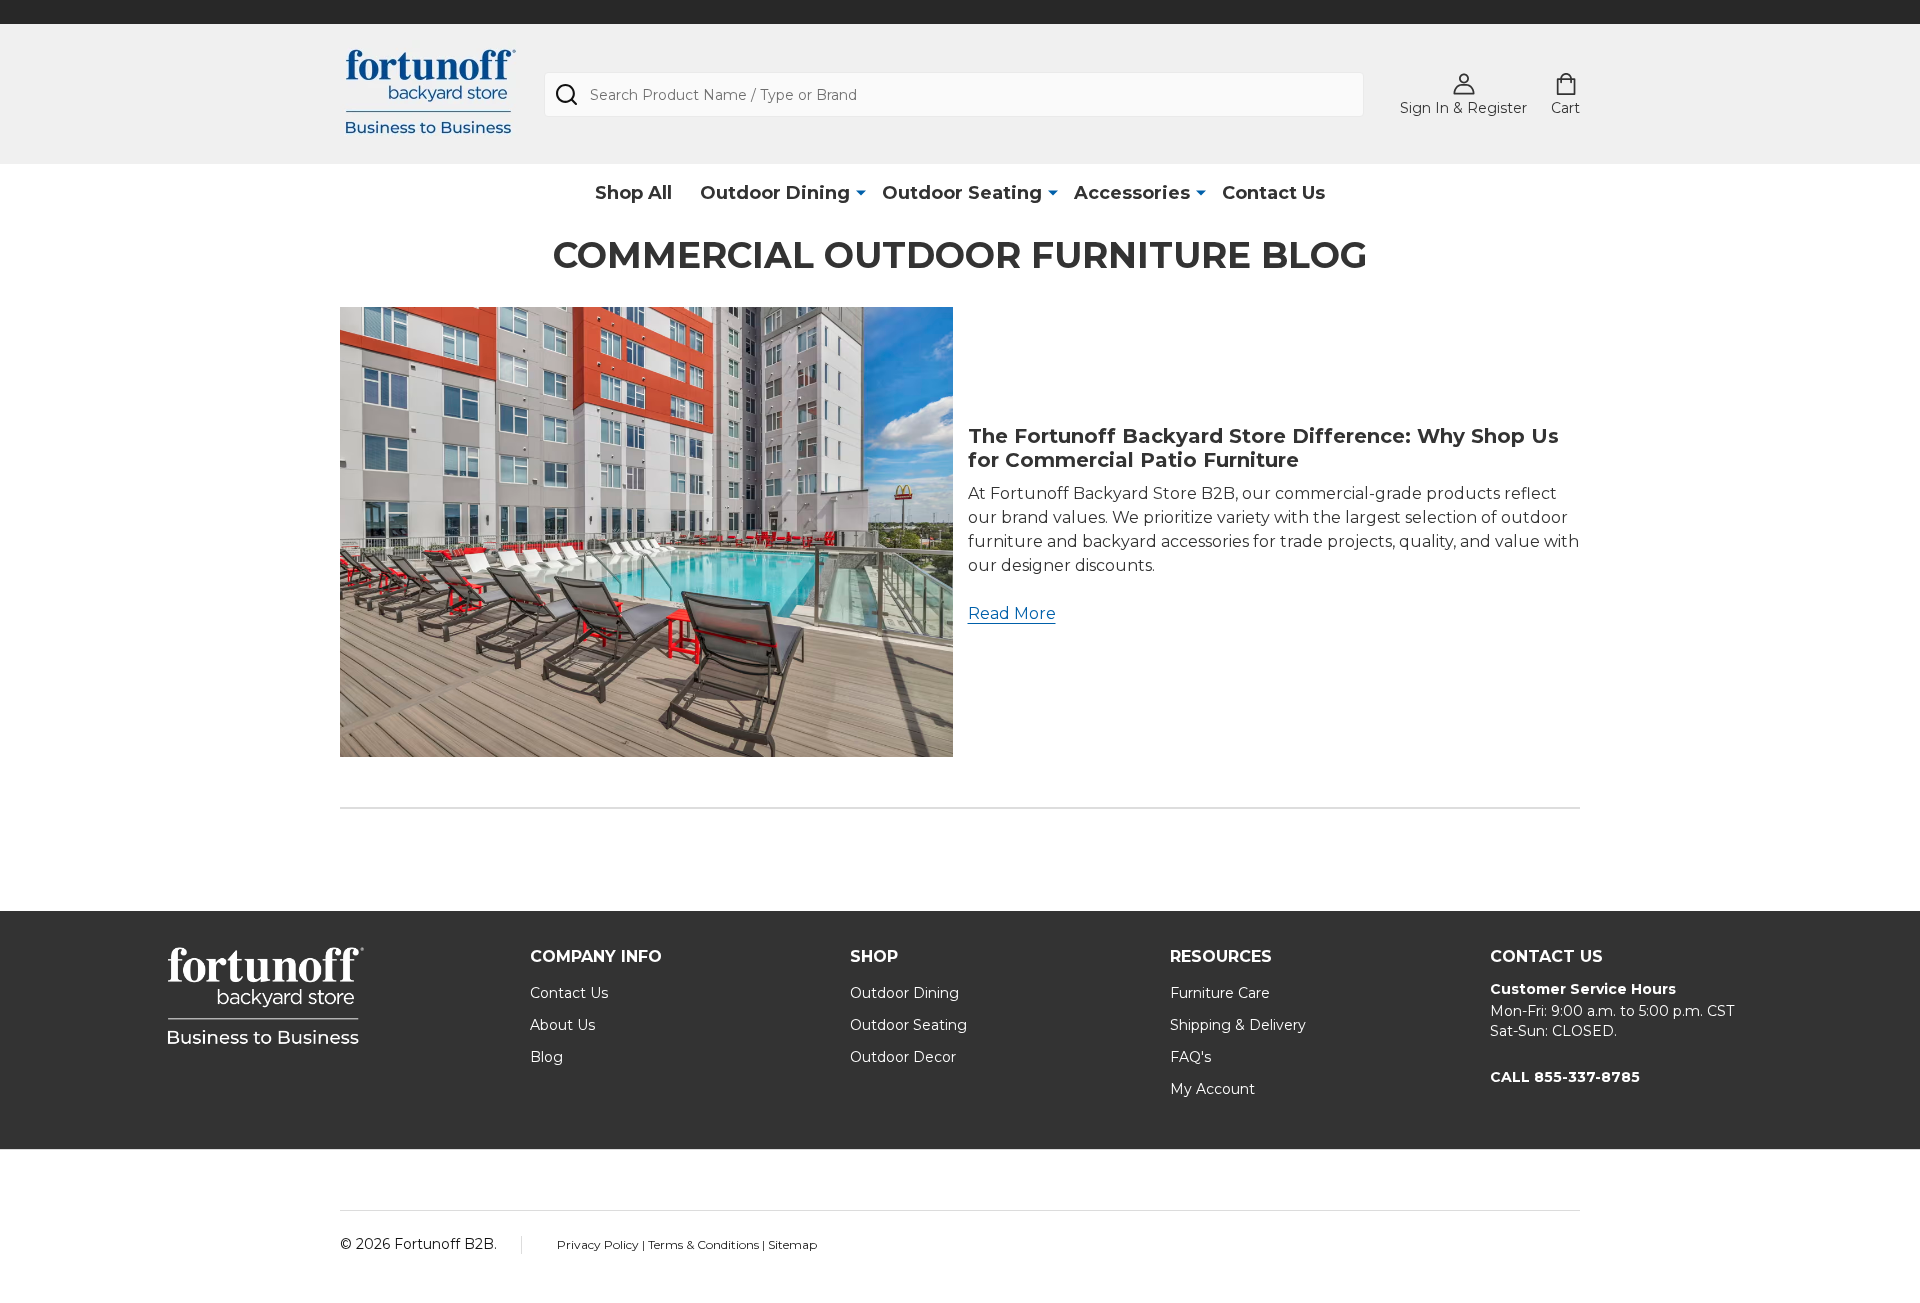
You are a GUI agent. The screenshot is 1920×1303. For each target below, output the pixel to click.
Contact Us (1273, 193)
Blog (546, 1057)
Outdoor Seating (962, 193)
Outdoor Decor (903, 1057)
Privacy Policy (599, 1244)
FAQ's (1190, 1057)
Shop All (633, 193)
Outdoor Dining (775, 193)
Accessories (1132, 193)
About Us (562, 1025)
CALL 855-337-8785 (1565, 1077)
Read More (1012, 613)
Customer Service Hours (1583, 989)
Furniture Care (1220, 993)
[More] (861, 192)
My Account (1212, 1089)
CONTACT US (1546, 956)
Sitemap (792, 1244)
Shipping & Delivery (1238, 1025)
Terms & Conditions (705, 1244)
